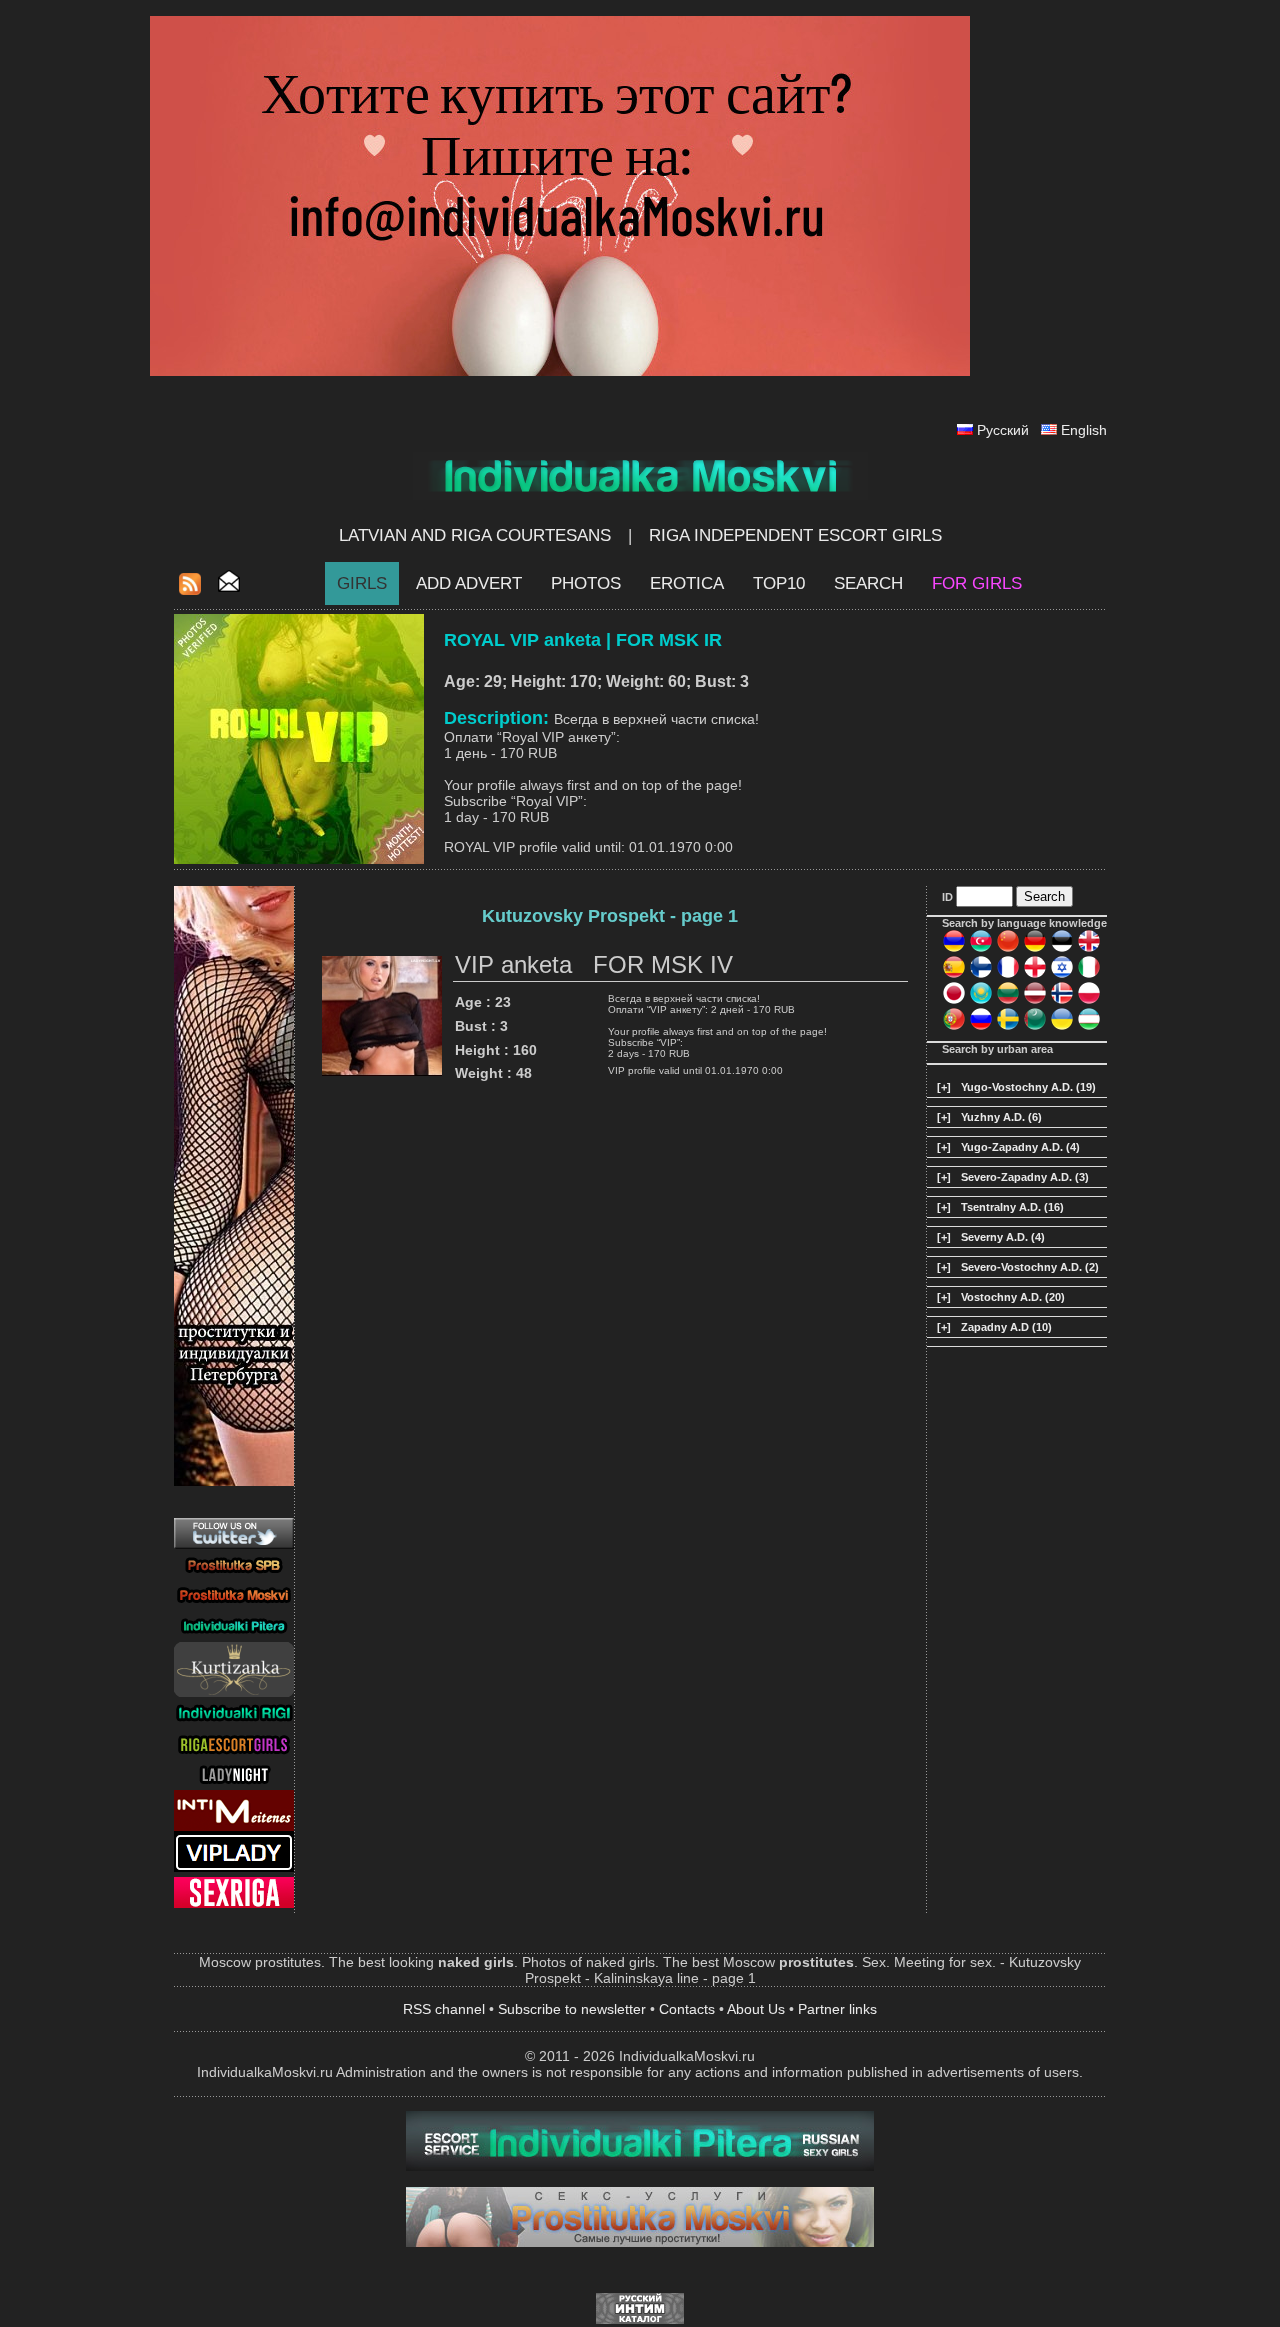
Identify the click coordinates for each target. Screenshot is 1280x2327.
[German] (1035, 949)
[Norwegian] (1062, 1001)
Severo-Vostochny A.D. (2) (1030, 1267)
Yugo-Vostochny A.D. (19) (1028, 1087)
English (1084, 430)
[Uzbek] (1089, 1027)
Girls (362, 583)
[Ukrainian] (1062, 1027)
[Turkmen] (1035, 1027)
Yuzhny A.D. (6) (1001, 1117)
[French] (1008, 975)
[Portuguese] (954, 1027)
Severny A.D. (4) (1003, 1237)
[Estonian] (1062, 949)
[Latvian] (1035, 1001)
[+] (944, 1087)
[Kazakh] (981, 1001)
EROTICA (687, 583)
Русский (1003, 430)
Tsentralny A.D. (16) (1012, 1207)
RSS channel (444, 2009)
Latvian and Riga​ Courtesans (475, 535)
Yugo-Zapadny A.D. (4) (1020, 1147)
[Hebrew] (1062, 975)
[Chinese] (1008, 949)
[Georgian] (1035, 975)
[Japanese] (954, 1001)
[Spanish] (954, 975)
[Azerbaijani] (981, 949)
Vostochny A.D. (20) (1013, 1297)
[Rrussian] (981, 1027)
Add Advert (469, 583)
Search (868, 583)
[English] (1089, 949)
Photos (586, 583)
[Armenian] (954, 949)
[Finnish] (981, 975)
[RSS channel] (190, 589)
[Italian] (1089, 975)
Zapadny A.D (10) (1006, 1327)
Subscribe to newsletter (572, 2009)
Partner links (837, 2009)
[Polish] (1089, 1001)
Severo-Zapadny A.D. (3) (1025, 1177)
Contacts (687, 2009)
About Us (756, 2009)
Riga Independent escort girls (795, 535)
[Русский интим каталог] (640, 2319)
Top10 (779, 583)
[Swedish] (1008, 1027)
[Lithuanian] (1008, 1001)
